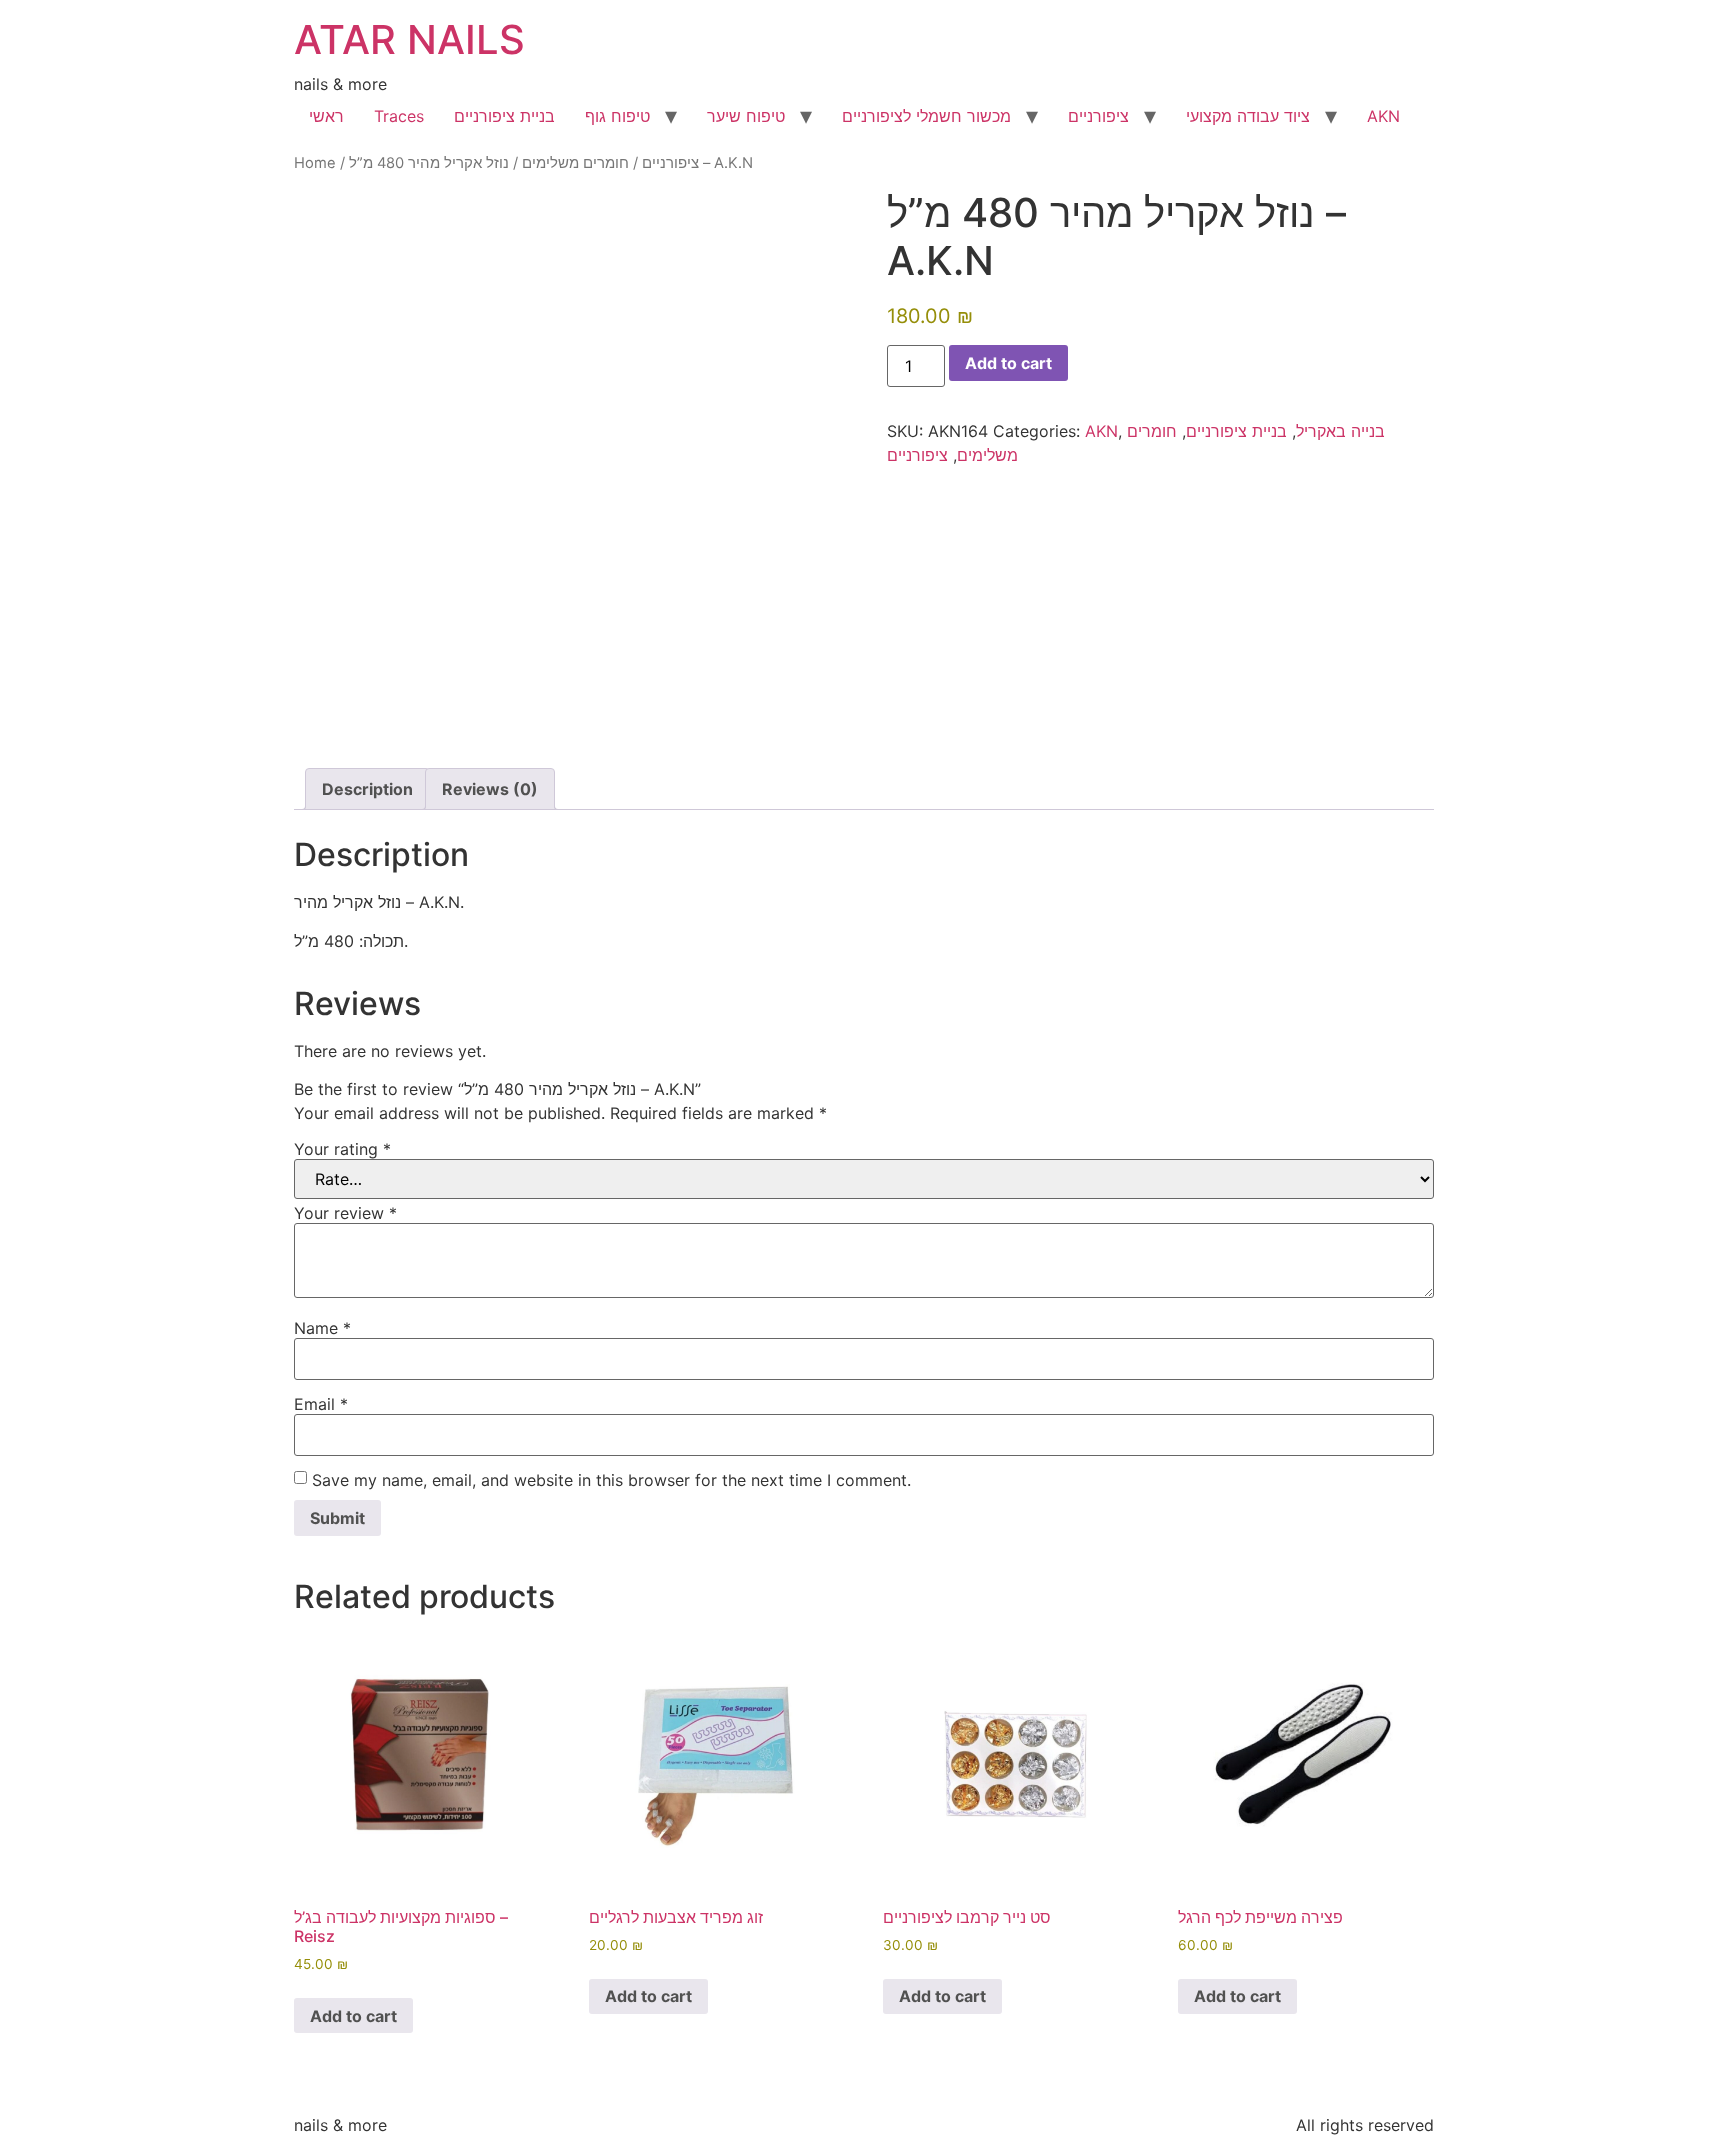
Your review (345, 1213)
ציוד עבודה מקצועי (1248, 116)
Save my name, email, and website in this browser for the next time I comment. (611, 1480)
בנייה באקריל (1340, 431)
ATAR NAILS (409, 39)
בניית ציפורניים (504, 116)
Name (322, 1328)
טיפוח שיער (746, 116)
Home (315, 163)
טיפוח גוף (617, 116)
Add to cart (1008, 363)
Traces (399, 116)
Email (321, 1404)
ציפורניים (1098, 116)
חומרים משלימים (575, 163)
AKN (1383, 116)
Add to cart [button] (353, 2016)
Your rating (342, 1149)
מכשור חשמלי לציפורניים (926, 116)
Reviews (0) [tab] (490, 789)
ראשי (326, 116)
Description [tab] (367, 789)
